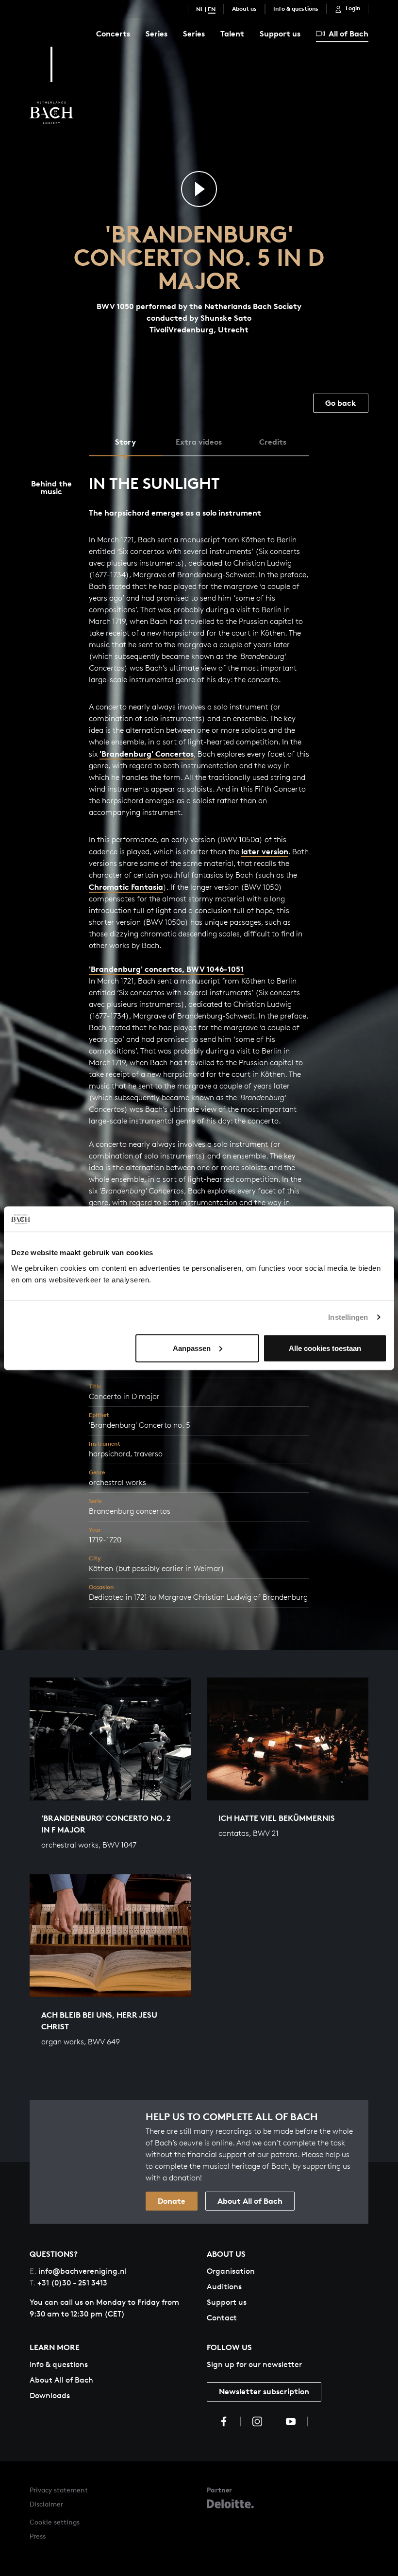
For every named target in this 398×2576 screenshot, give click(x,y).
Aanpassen (192, 1348)
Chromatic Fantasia (126, 887)
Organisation (231, 2271)
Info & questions (296, 9)
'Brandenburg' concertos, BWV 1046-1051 (166, 969)
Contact (222, 2318)
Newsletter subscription (264, 2391)
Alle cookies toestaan (325, 1348)
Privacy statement (59, 2490)
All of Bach (348, 34)
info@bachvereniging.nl (78, 2271)
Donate (172, 2201)
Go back (341, 403)
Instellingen (348, 1317)
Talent (232, 34)
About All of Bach (250, 2201)
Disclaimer (46, 2504)
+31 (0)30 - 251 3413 (68, 2283)
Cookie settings (55, 2522)
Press (38, 2536)
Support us (280, 34)
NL (200, 9)
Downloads (50, 2395)
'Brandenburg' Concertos (147, 754)
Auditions (224, 2287)
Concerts (113, 34)
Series (157, 34)
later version (265, 851)
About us (244, 9)
